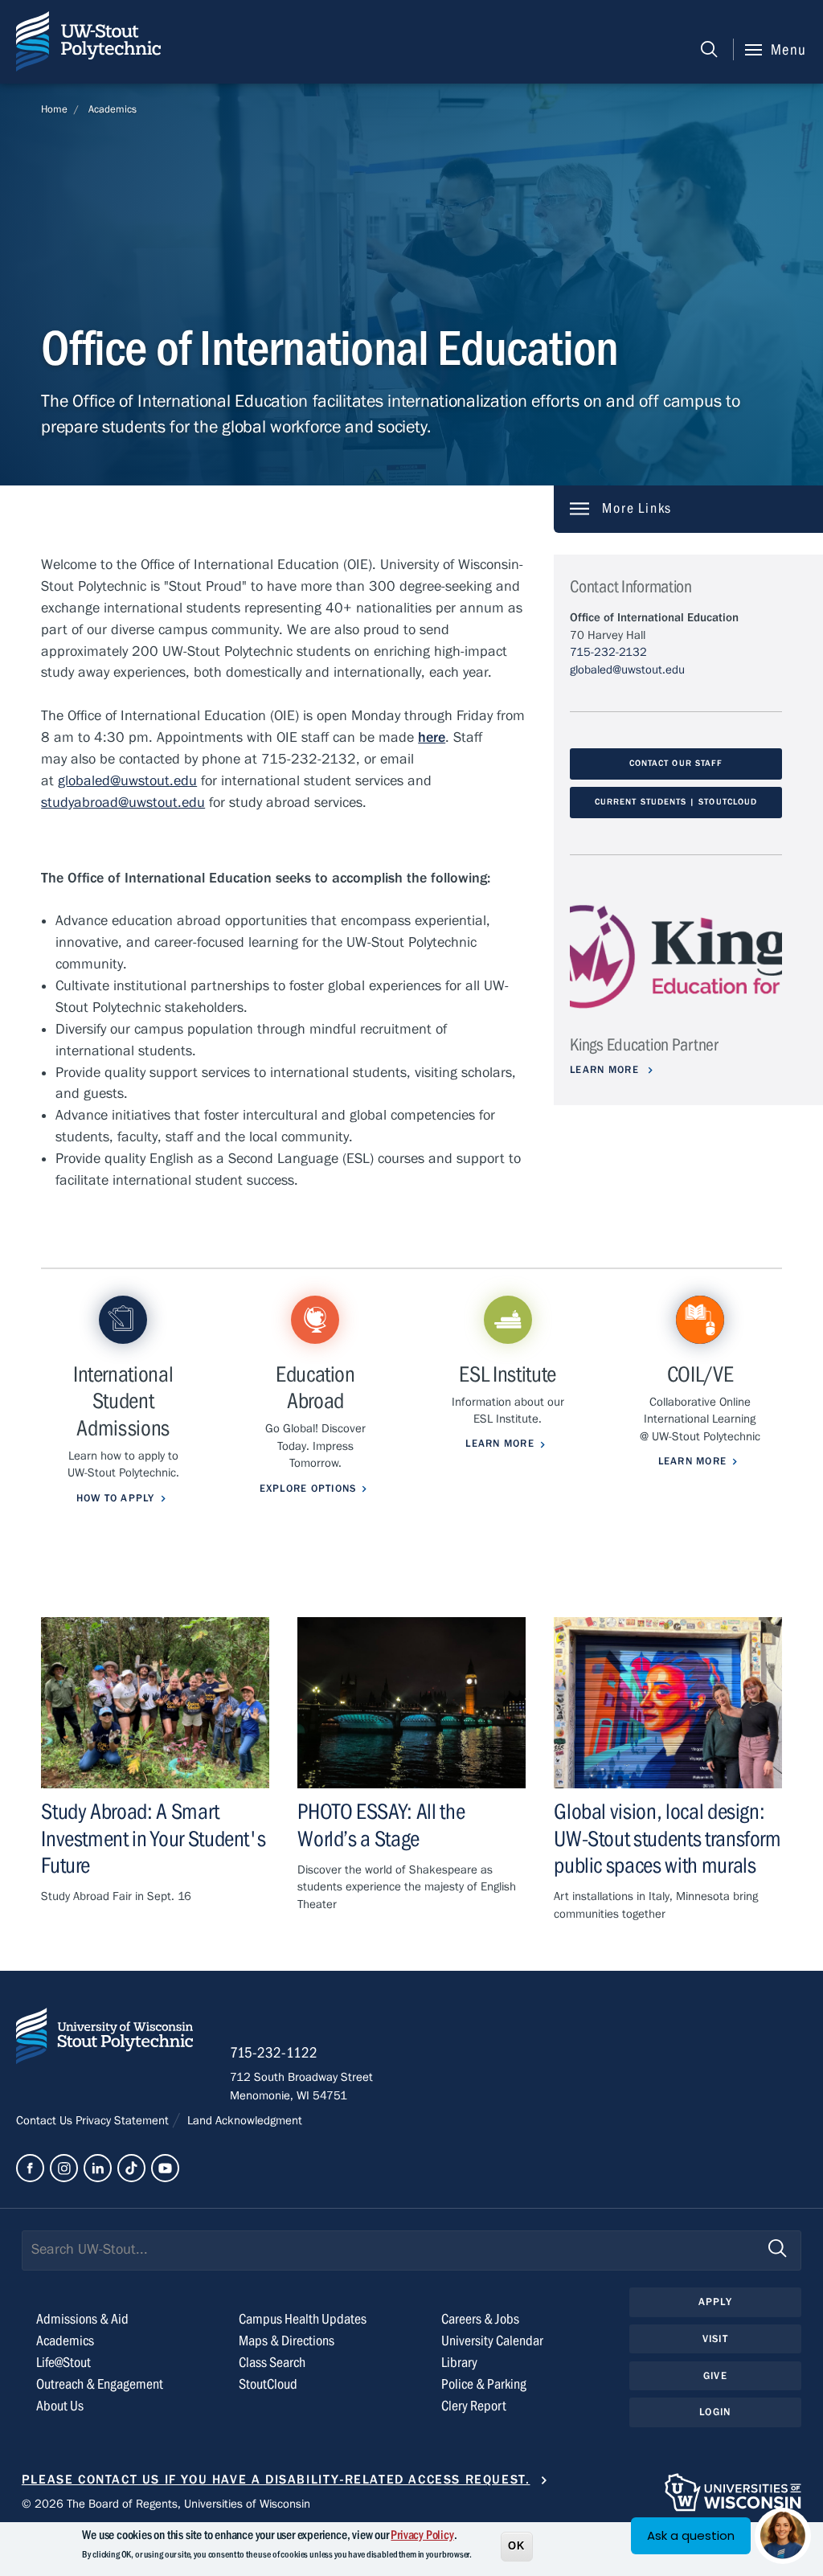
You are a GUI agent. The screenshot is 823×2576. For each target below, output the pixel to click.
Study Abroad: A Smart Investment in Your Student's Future (153, 1839)
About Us (60, 2406)
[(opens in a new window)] (676, 956)
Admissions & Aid (82, 2319)
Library (459, 2363)
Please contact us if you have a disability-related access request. (276, 2480)
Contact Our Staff (676, 764)
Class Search (272, 2363)
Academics (113, 109)
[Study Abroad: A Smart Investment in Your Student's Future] (155, 1703)
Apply (715, 2302)
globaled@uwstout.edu (627, 670)
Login (715, 2412)
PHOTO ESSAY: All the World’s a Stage (381, 1826)
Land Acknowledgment (243, 2120)
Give (715, 2376)
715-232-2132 (608, 652)
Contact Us (46, 2120)
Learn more (606, 1070)
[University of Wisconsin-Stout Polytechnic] (104, 2040)
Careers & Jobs (480, 2319)
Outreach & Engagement (100, 2384)
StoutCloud (268, 2384)
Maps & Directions (287, 2341)
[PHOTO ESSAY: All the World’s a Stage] (411, 1703)
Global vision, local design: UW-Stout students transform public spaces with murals (667, 1839)
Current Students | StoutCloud (676, 802)
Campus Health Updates (303, 2319)
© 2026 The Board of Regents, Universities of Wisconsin (166, 2504)
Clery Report (474, 2406)
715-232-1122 (274, 2053)
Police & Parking (484, 2384)
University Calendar (492, 2341)
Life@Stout (63, 2363)
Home (54, 109)
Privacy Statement (124, 2120)
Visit (715, 2339)
